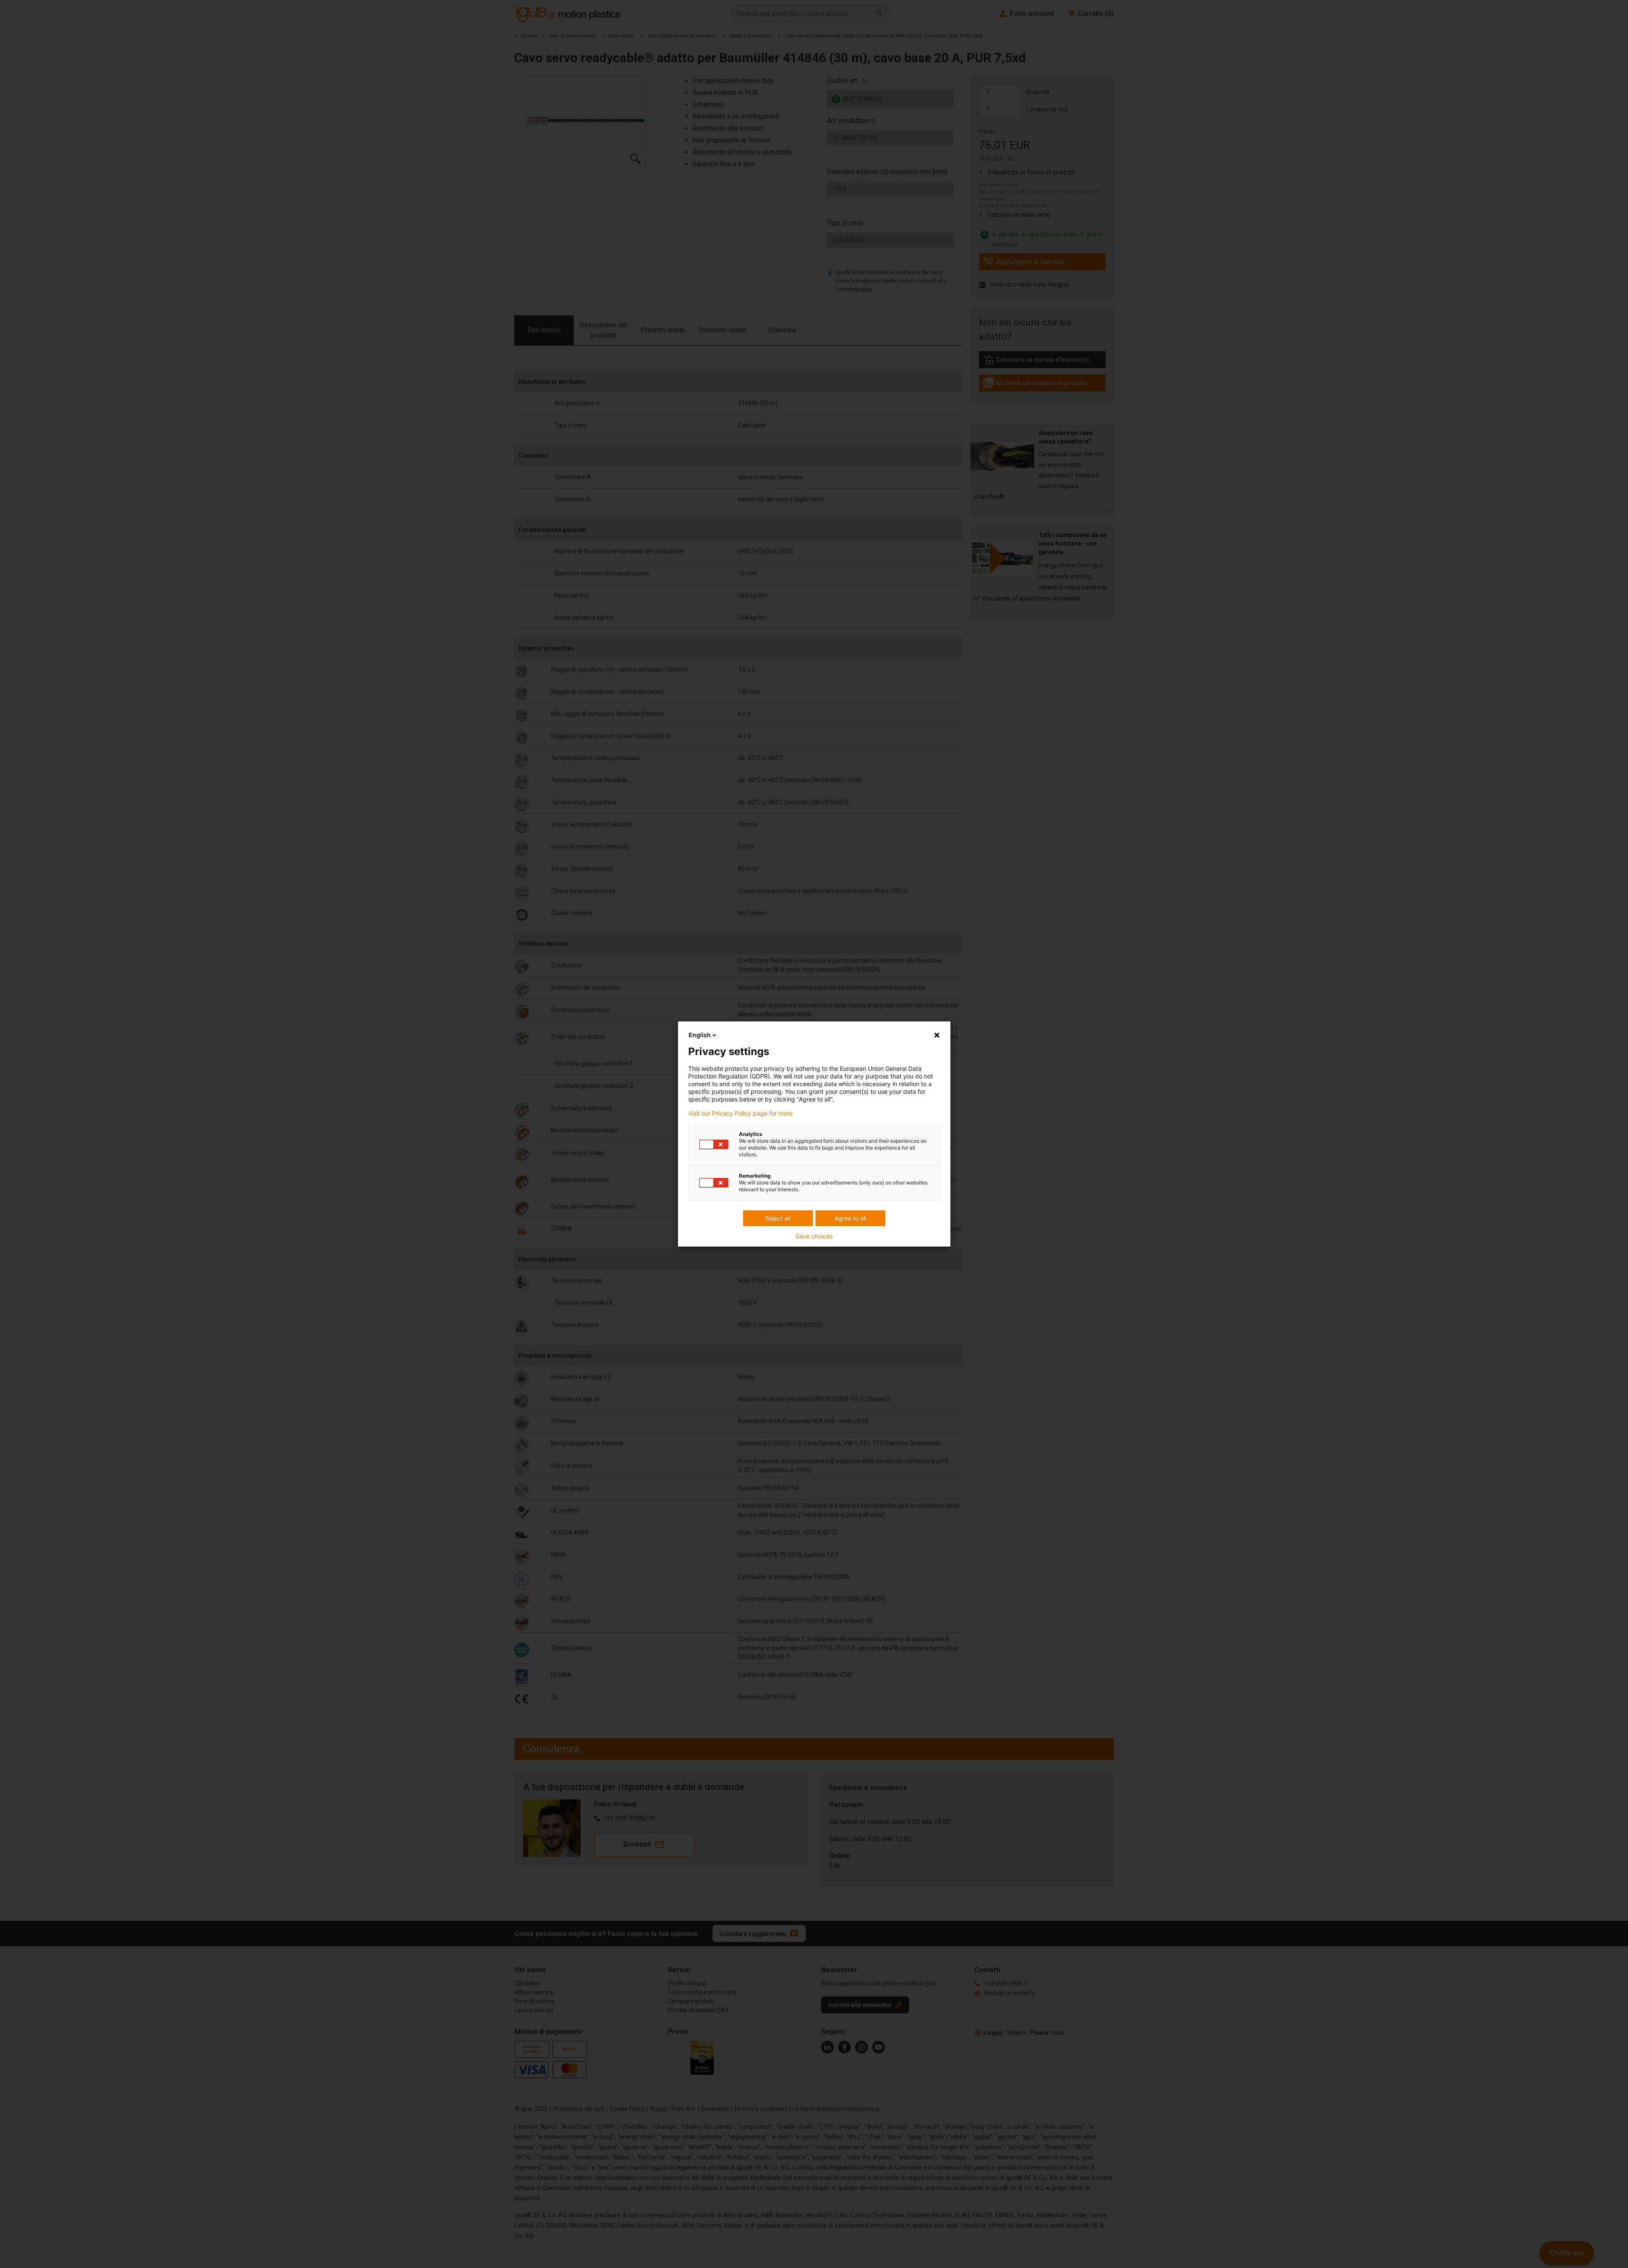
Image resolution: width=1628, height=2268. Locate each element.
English (700, 1035)
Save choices (814, 1236)
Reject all (778, 1218)
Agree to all (850, 1218)
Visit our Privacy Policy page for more (740, 1113)
